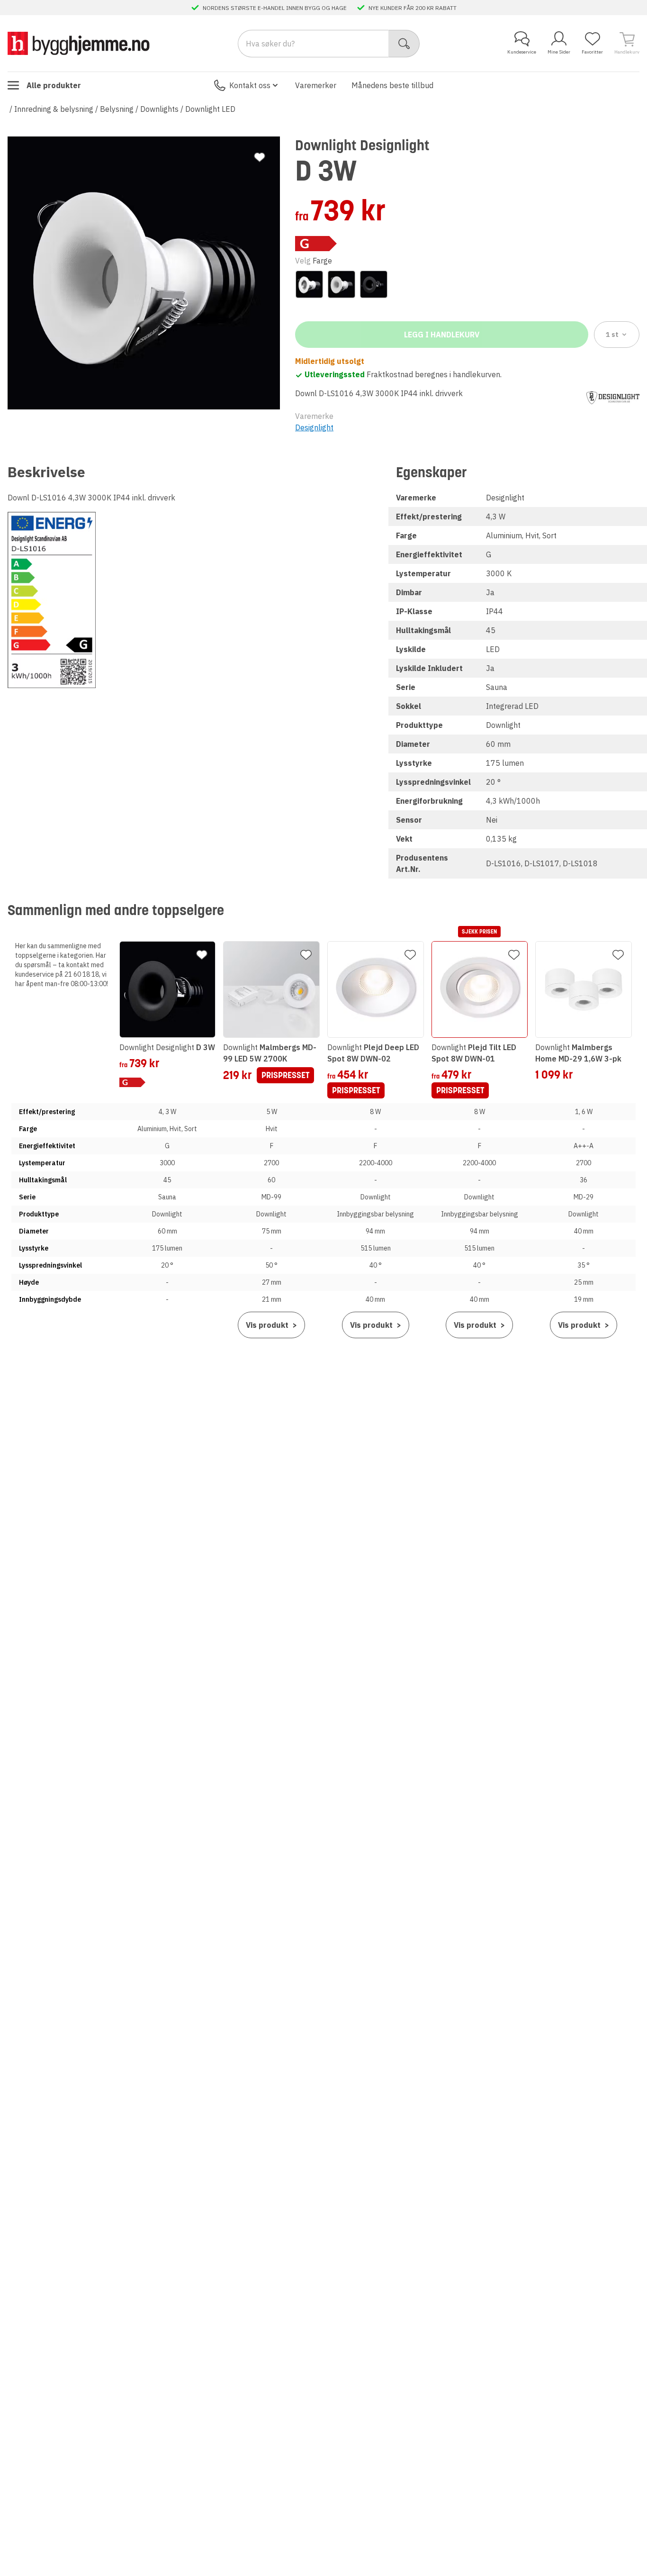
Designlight (314, 427)
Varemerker (316, 85)
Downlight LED (210, 109)
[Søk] (404, 44)
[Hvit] (341, 284)
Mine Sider (559, 52)
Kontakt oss (250, 85)
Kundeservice (522, 52)
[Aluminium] (309, 284)
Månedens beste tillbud (392, 85)
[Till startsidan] (79, 43)
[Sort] (374, 284)
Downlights (159, 109)
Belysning (117, 109)
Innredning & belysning (54, 109)
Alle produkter (54, 85)
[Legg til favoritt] (260, 157)
